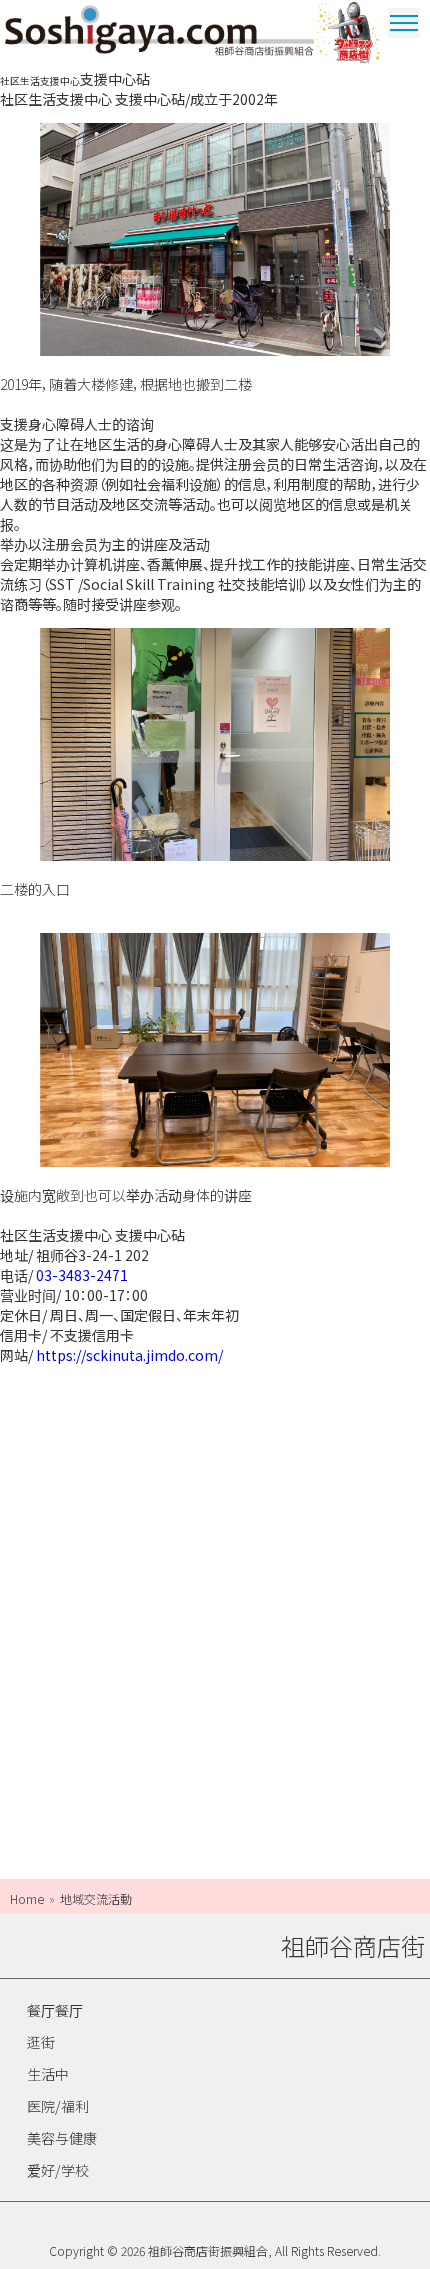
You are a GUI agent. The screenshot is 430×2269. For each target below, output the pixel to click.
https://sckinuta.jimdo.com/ (129, 1355)
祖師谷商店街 (159, 34)
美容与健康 (62, 2138)
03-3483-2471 (82, 1275)
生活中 (48, 2074)
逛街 (41, 2042)
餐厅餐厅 (55, 2010)
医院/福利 (58, 2106)
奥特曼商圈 (349, 34)
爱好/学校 (58, 2170)
